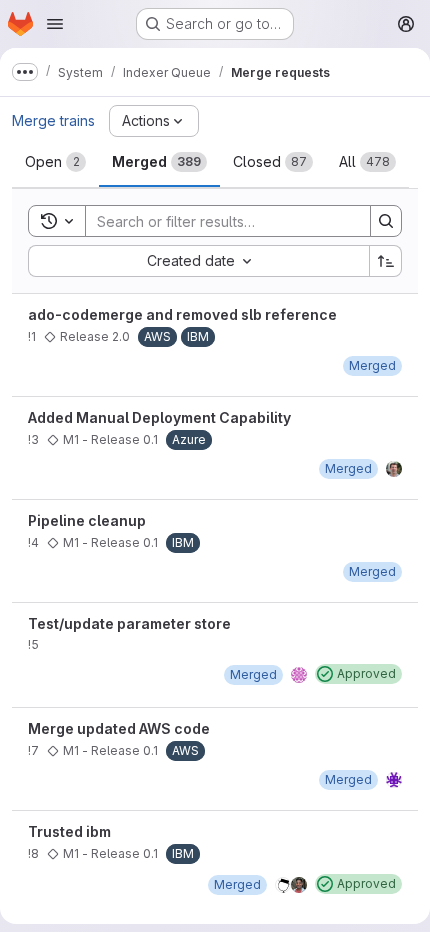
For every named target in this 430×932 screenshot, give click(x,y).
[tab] (55, 162)
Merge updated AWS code (119, 728)
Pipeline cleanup (87, 520)
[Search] (386, 221)
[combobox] (198, 261)
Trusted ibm (69, 831)
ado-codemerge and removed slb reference (182, 314)
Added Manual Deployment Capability (159, 417)
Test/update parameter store (129, 623)
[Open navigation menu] (55, 24)
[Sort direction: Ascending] (386, 261)
